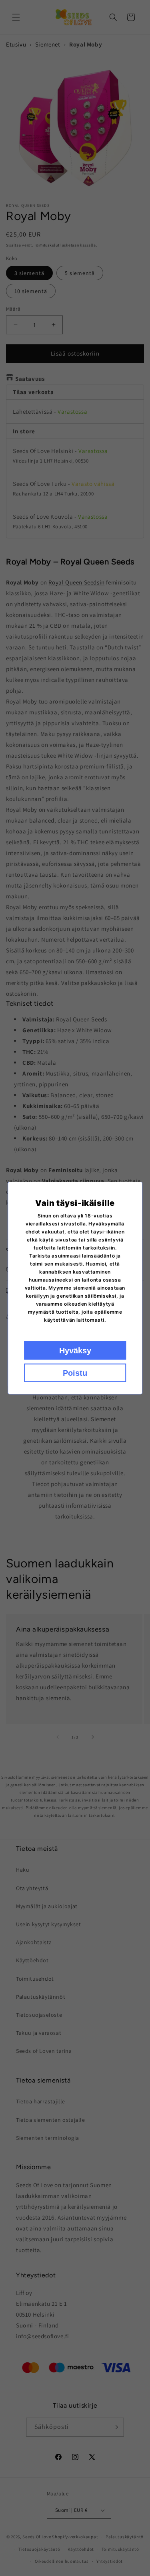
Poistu (75, 1373)
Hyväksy (75, 1351)
